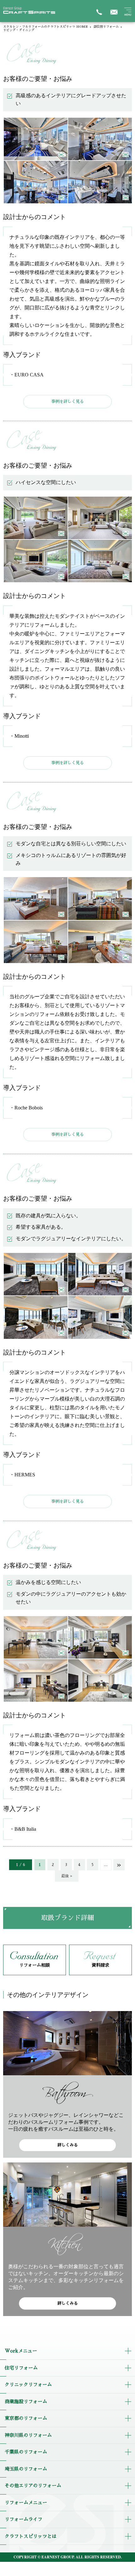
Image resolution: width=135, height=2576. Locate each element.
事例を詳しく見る (67, 401)
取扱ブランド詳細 (67, 1918)
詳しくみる (68, 2145)
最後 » (67, 1876)
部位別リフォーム (106, 27)
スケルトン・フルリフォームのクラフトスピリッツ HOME (46, 27)
